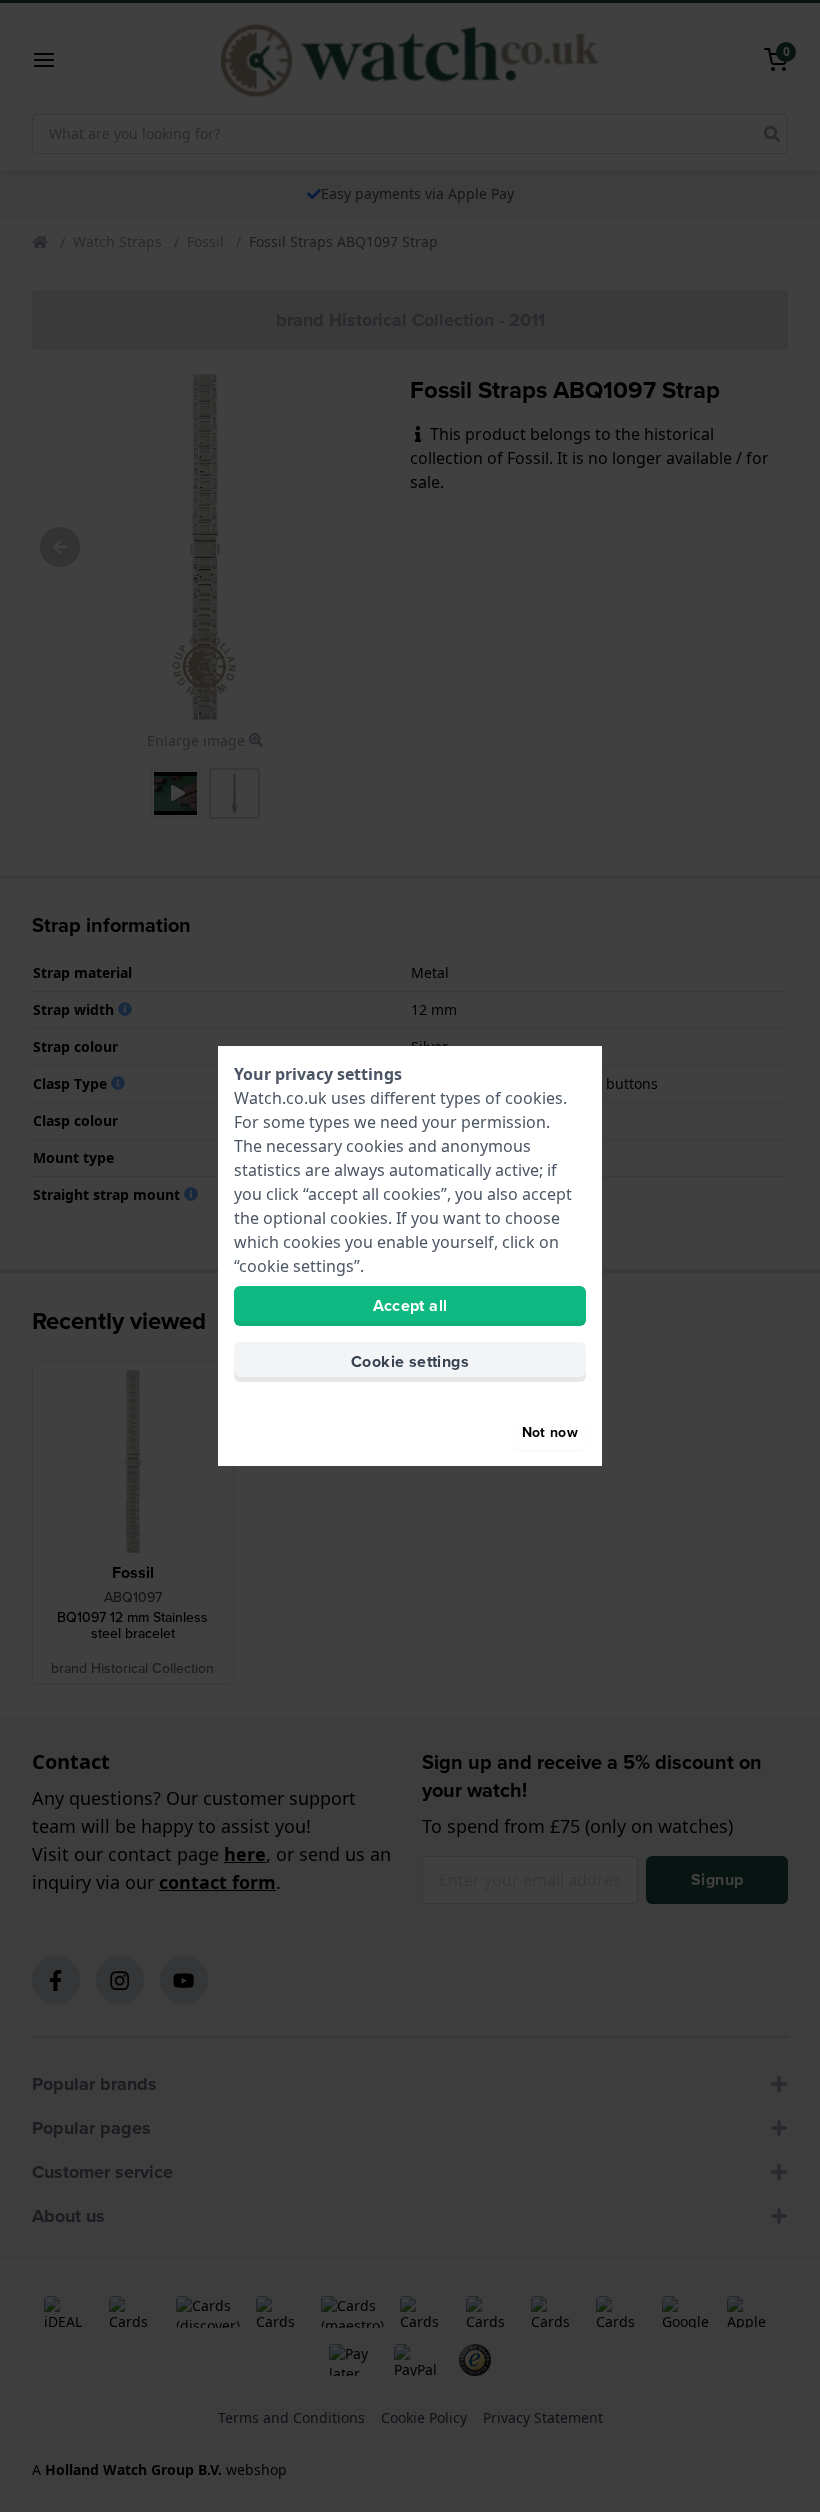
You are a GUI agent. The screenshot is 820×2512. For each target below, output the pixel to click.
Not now (550, 1432)
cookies (534, 1098)
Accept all (410, 1305)
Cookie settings (410, 1361)
